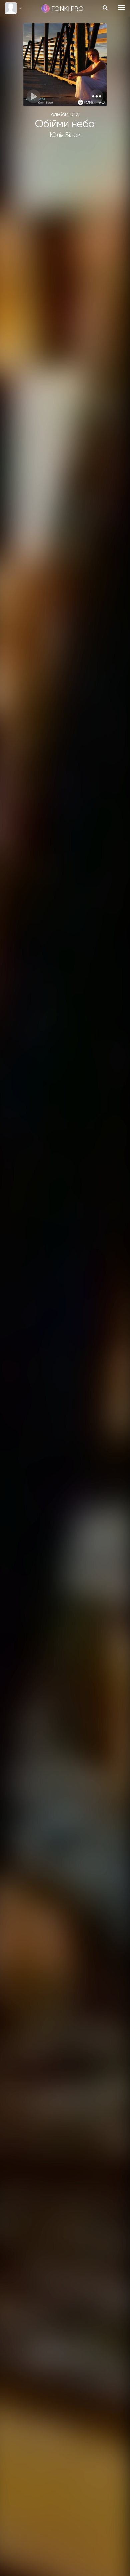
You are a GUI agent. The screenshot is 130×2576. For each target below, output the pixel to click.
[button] (96, 96)
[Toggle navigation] (121, 8)
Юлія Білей (65, 135)
